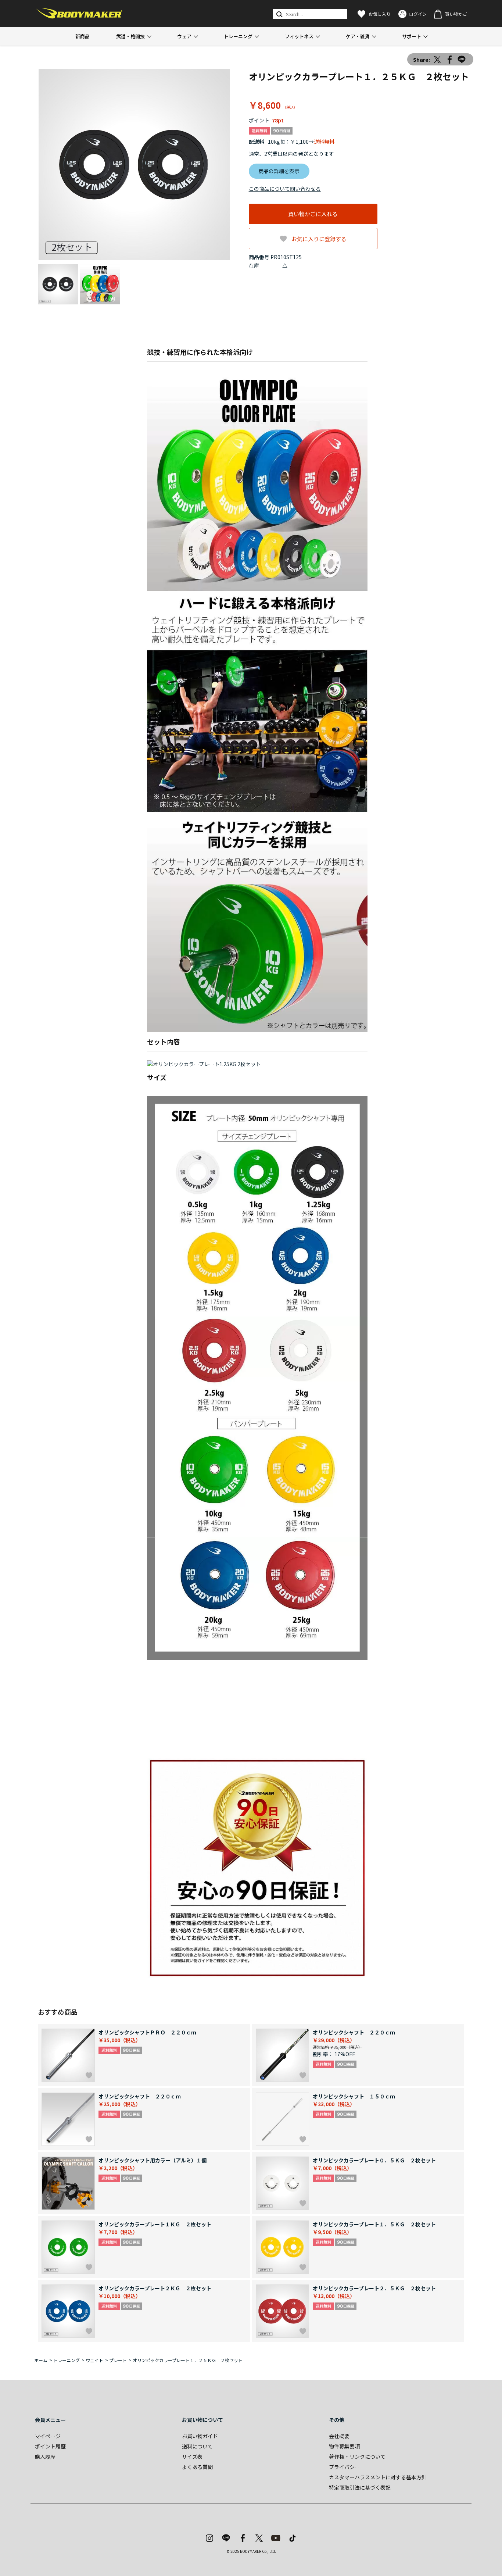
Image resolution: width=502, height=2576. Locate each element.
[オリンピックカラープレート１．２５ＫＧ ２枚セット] (134, 165)
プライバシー (344, 2467)
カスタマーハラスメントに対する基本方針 (378, 2477)
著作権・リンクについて (357, 2457)
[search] (279, 14)
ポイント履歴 (50, 2446)
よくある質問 (197, 2467)
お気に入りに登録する (319, 239)
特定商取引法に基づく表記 (360, 2487)
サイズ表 (192, 2457)
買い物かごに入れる (313, 214)
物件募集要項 (344, 2446)
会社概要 (339, 2436)
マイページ (48, 2436)
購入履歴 (45, 2457)
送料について (197, 2446)
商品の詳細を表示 (279, 171)
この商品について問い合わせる (285, 189)
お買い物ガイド (200, 2436)
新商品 (83, 36)
